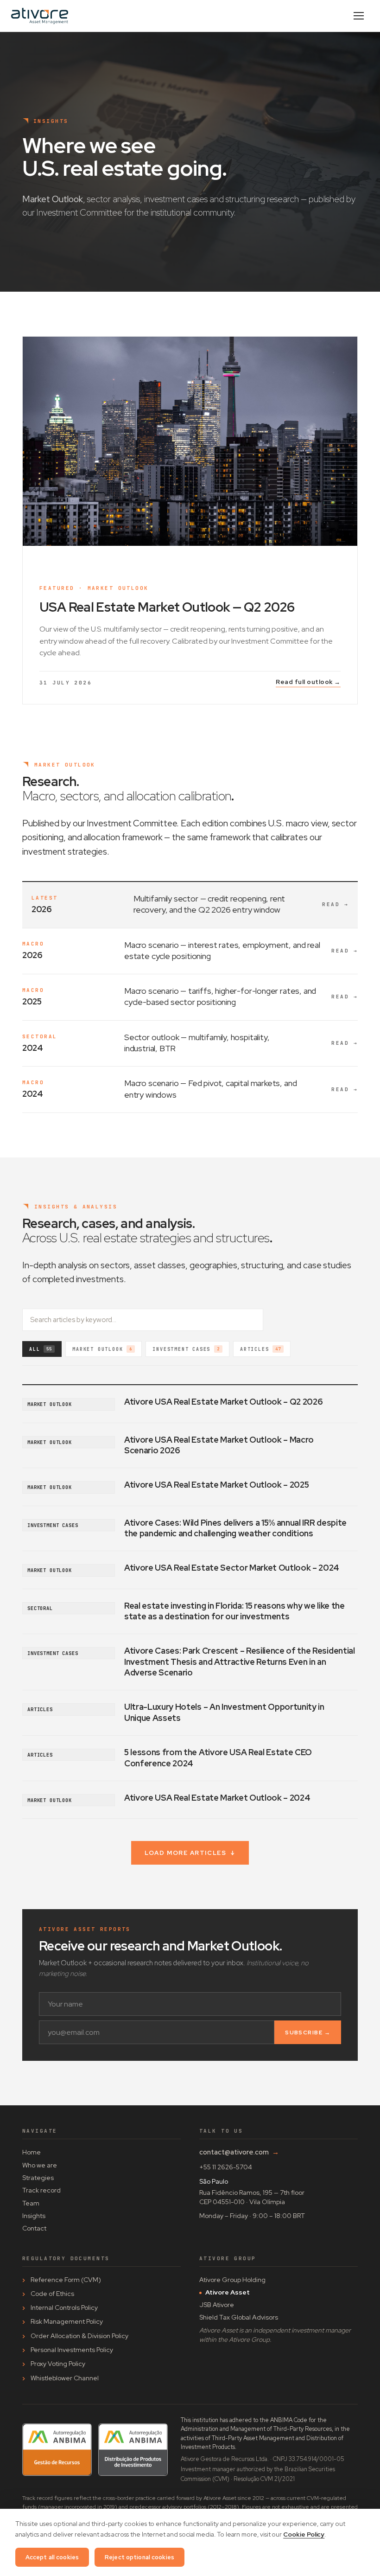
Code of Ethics (52, 2294)
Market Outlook (102, 1349)
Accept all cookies (52, 2557)
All (41, 1349)
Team (31, 2203)
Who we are (40, 2165)
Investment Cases (186, 1349)
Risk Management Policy (67, 2321)
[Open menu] (359, 16)
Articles (260, 1349)
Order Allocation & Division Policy (79, 2336)
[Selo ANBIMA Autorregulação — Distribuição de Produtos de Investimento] (133, 2450)
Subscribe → (308, 2033)
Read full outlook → (308, 682)
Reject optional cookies (139, 2557)
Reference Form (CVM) (66, 2280)
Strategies (38, 2178)
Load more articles (190, 1853)
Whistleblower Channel (65, 2378)
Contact (34, 2228)
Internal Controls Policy (64, 2308)
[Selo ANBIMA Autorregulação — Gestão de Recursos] (57, 2450)
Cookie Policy (304, 2534)
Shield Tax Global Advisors (239, 2317)
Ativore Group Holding (232, 2280)
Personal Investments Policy (72, 2350)
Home (32, 2152)
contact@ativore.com (239, 2152)
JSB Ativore (217, 2305)
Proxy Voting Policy (58, 2364)
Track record (41, 2190)
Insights (34, 2216)
